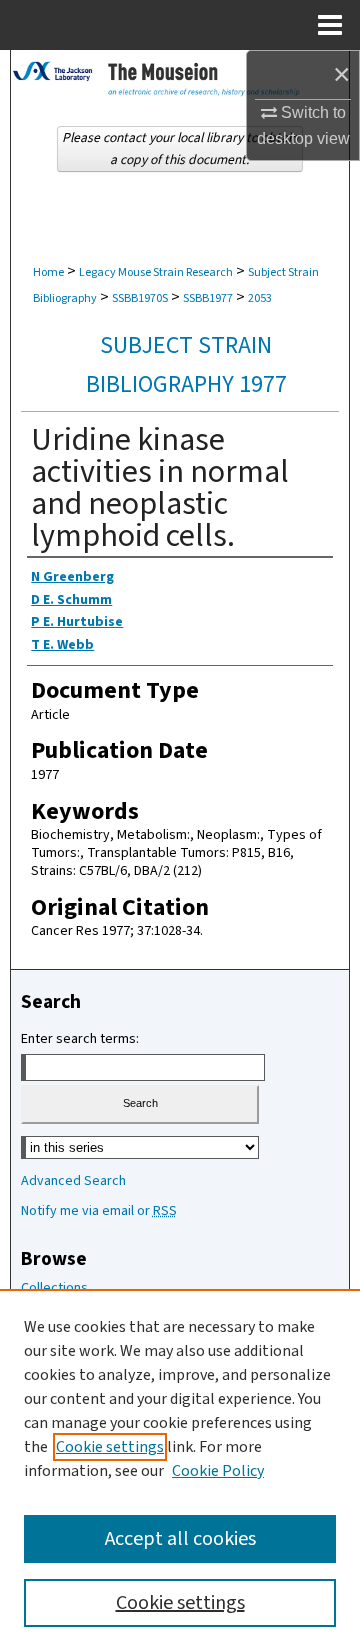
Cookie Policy (218, 1471)
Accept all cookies (180, 1539)
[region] (180, 1470)
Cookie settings (110, 1447)
